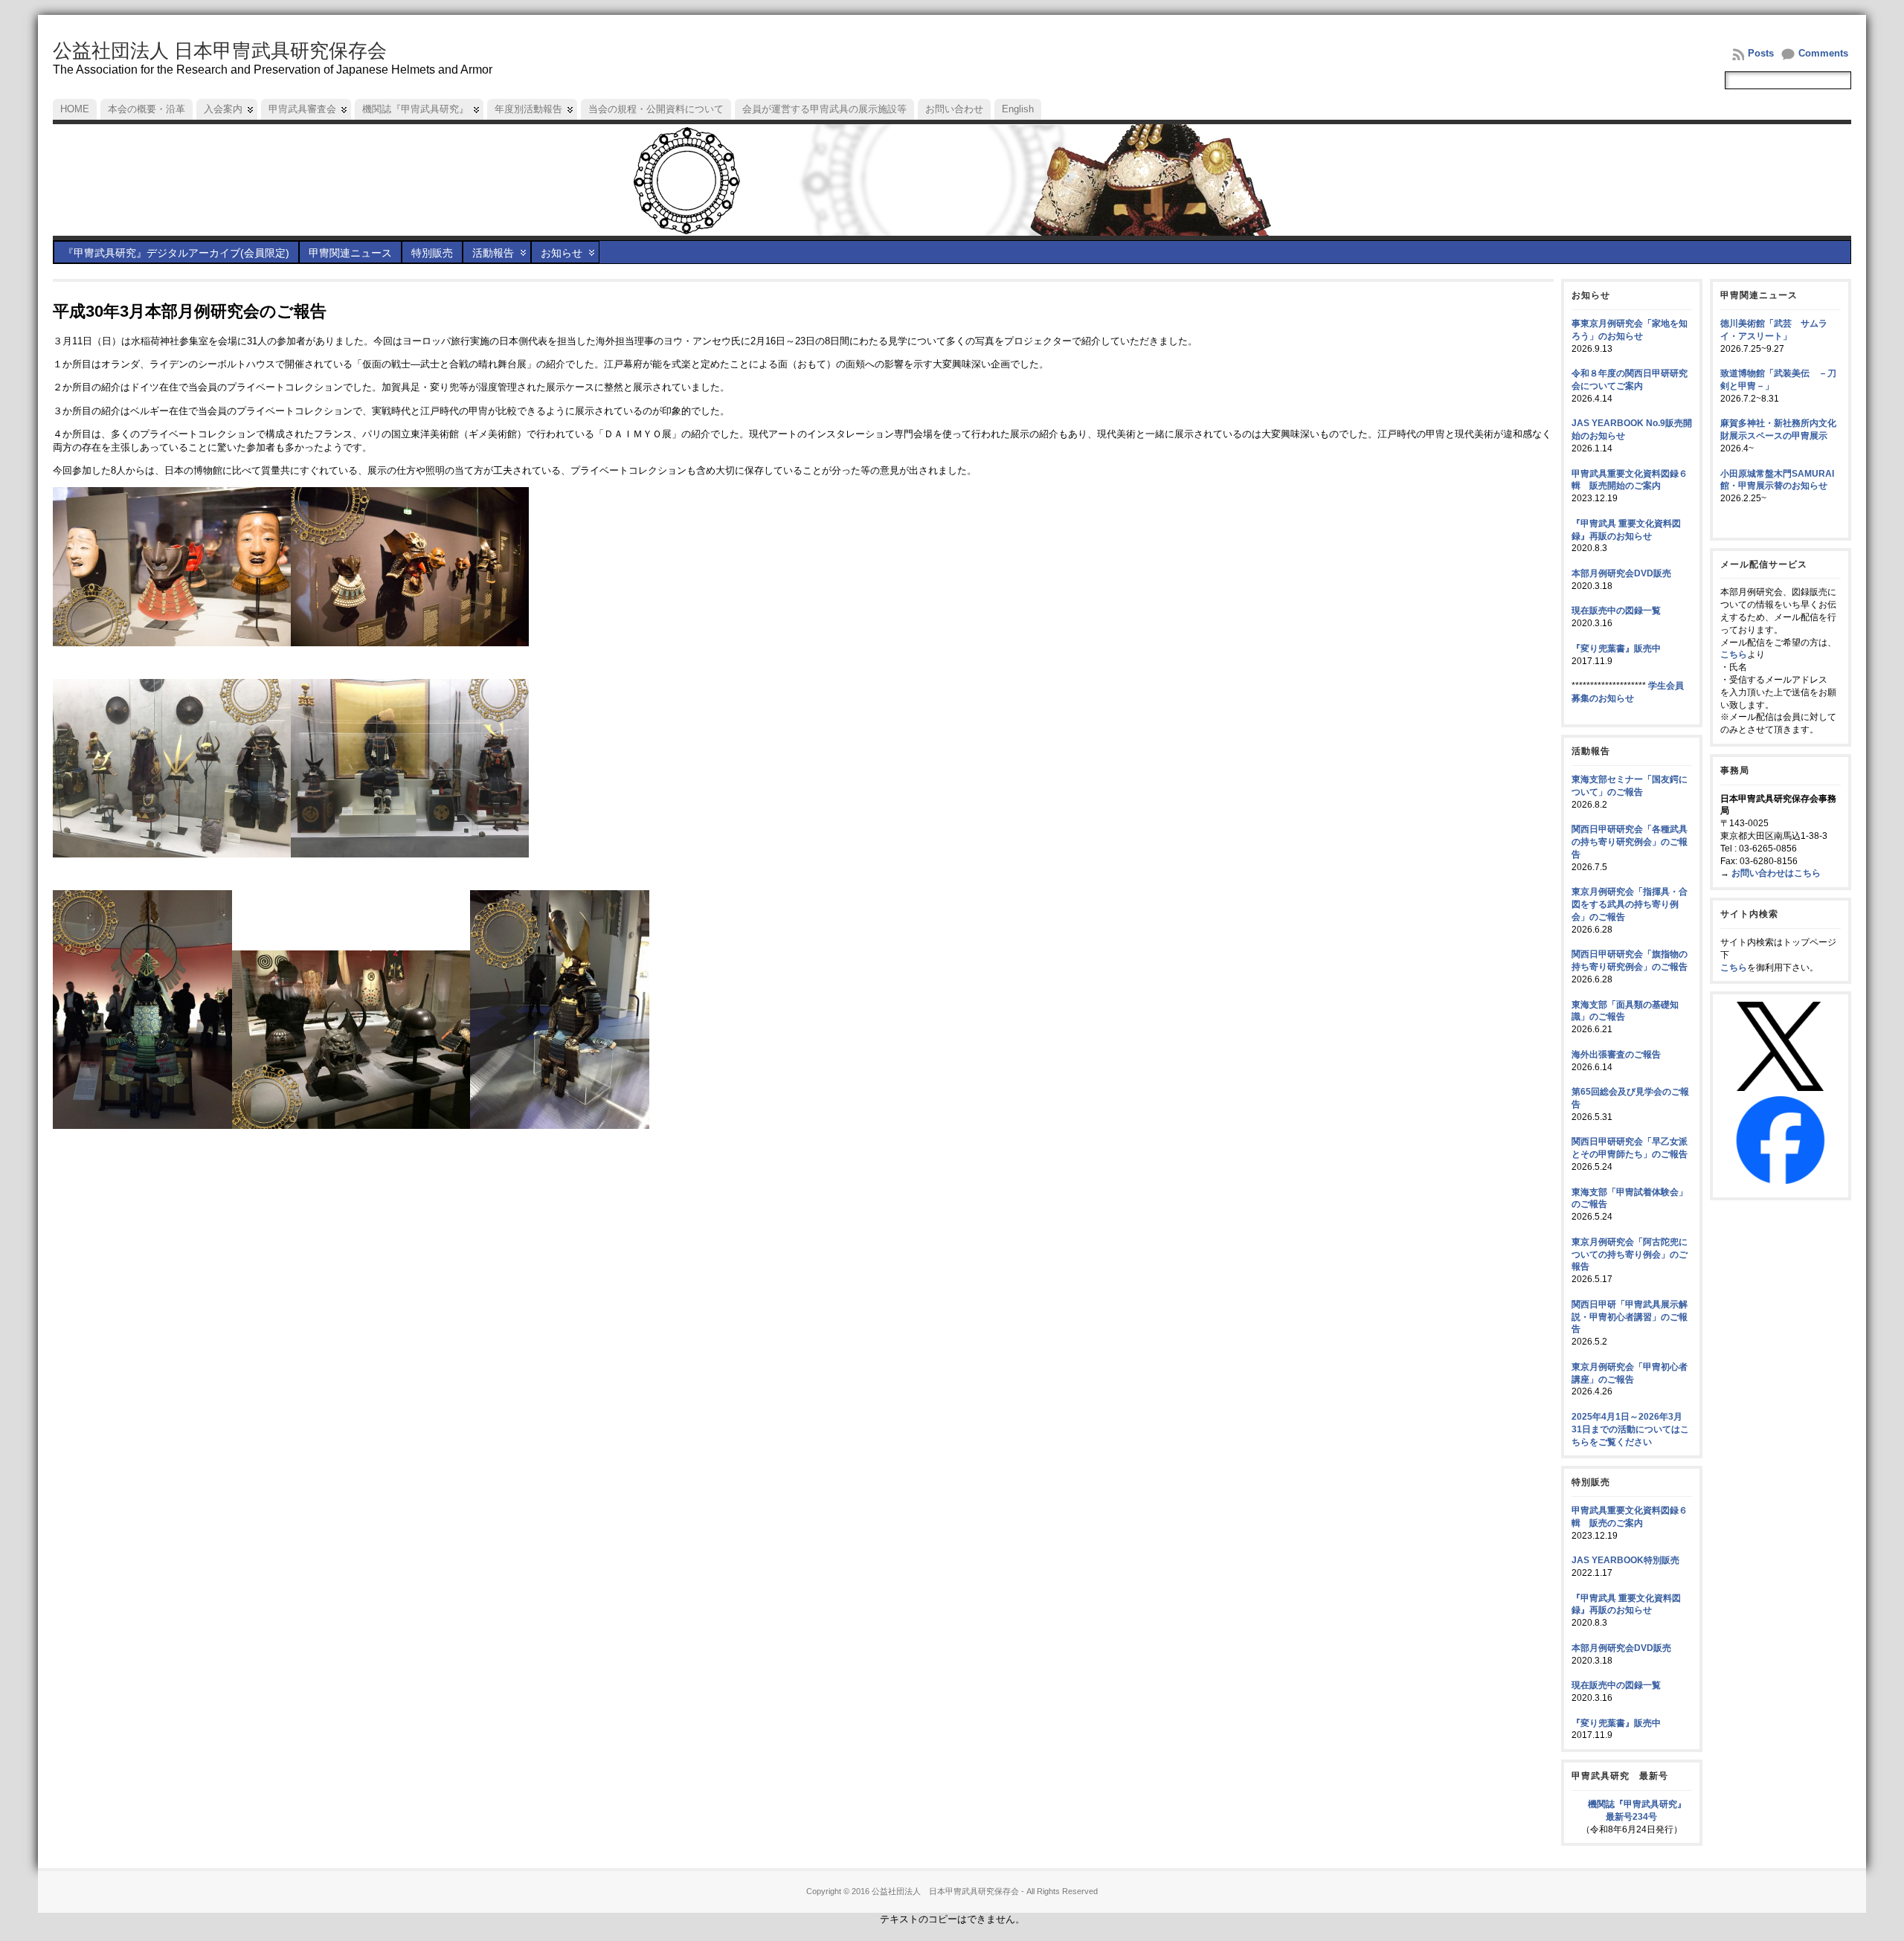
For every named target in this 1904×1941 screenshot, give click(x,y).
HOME (75, 109)
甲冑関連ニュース (350, 253)
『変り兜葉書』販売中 (1616, 648)
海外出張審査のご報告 (1616, 1055)
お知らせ (562, 253)
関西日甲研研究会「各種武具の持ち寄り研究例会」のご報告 (1630, 842)
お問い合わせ (954, 109)
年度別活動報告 (528, 109)
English (1018, 109)
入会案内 (223, 109)
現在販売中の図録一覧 (1616, 611)
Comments (1823, 53)
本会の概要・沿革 (147, 109)
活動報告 (493, 253)
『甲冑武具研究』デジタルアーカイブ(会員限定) (176, 253)
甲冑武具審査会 (302, 109)
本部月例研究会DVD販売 (1621, 573)
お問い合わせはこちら (1776, 873)
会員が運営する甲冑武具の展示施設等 (824, 109)
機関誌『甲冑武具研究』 (415, 109)
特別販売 (432, 253)
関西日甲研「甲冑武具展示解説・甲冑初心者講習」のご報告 (1630, 1317)
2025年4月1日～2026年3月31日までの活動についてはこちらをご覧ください (1630, 1429)
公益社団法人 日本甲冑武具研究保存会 (220, 51)
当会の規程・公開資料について (656, 109)
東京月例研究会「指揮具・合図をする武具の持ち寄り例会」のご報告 (1630, 904)
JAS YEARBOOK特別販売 (1625, 1560)
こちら (1734, 654)
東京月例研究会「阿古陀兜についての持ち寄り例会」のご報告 (1630, 1255)
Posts (1761, 53)
